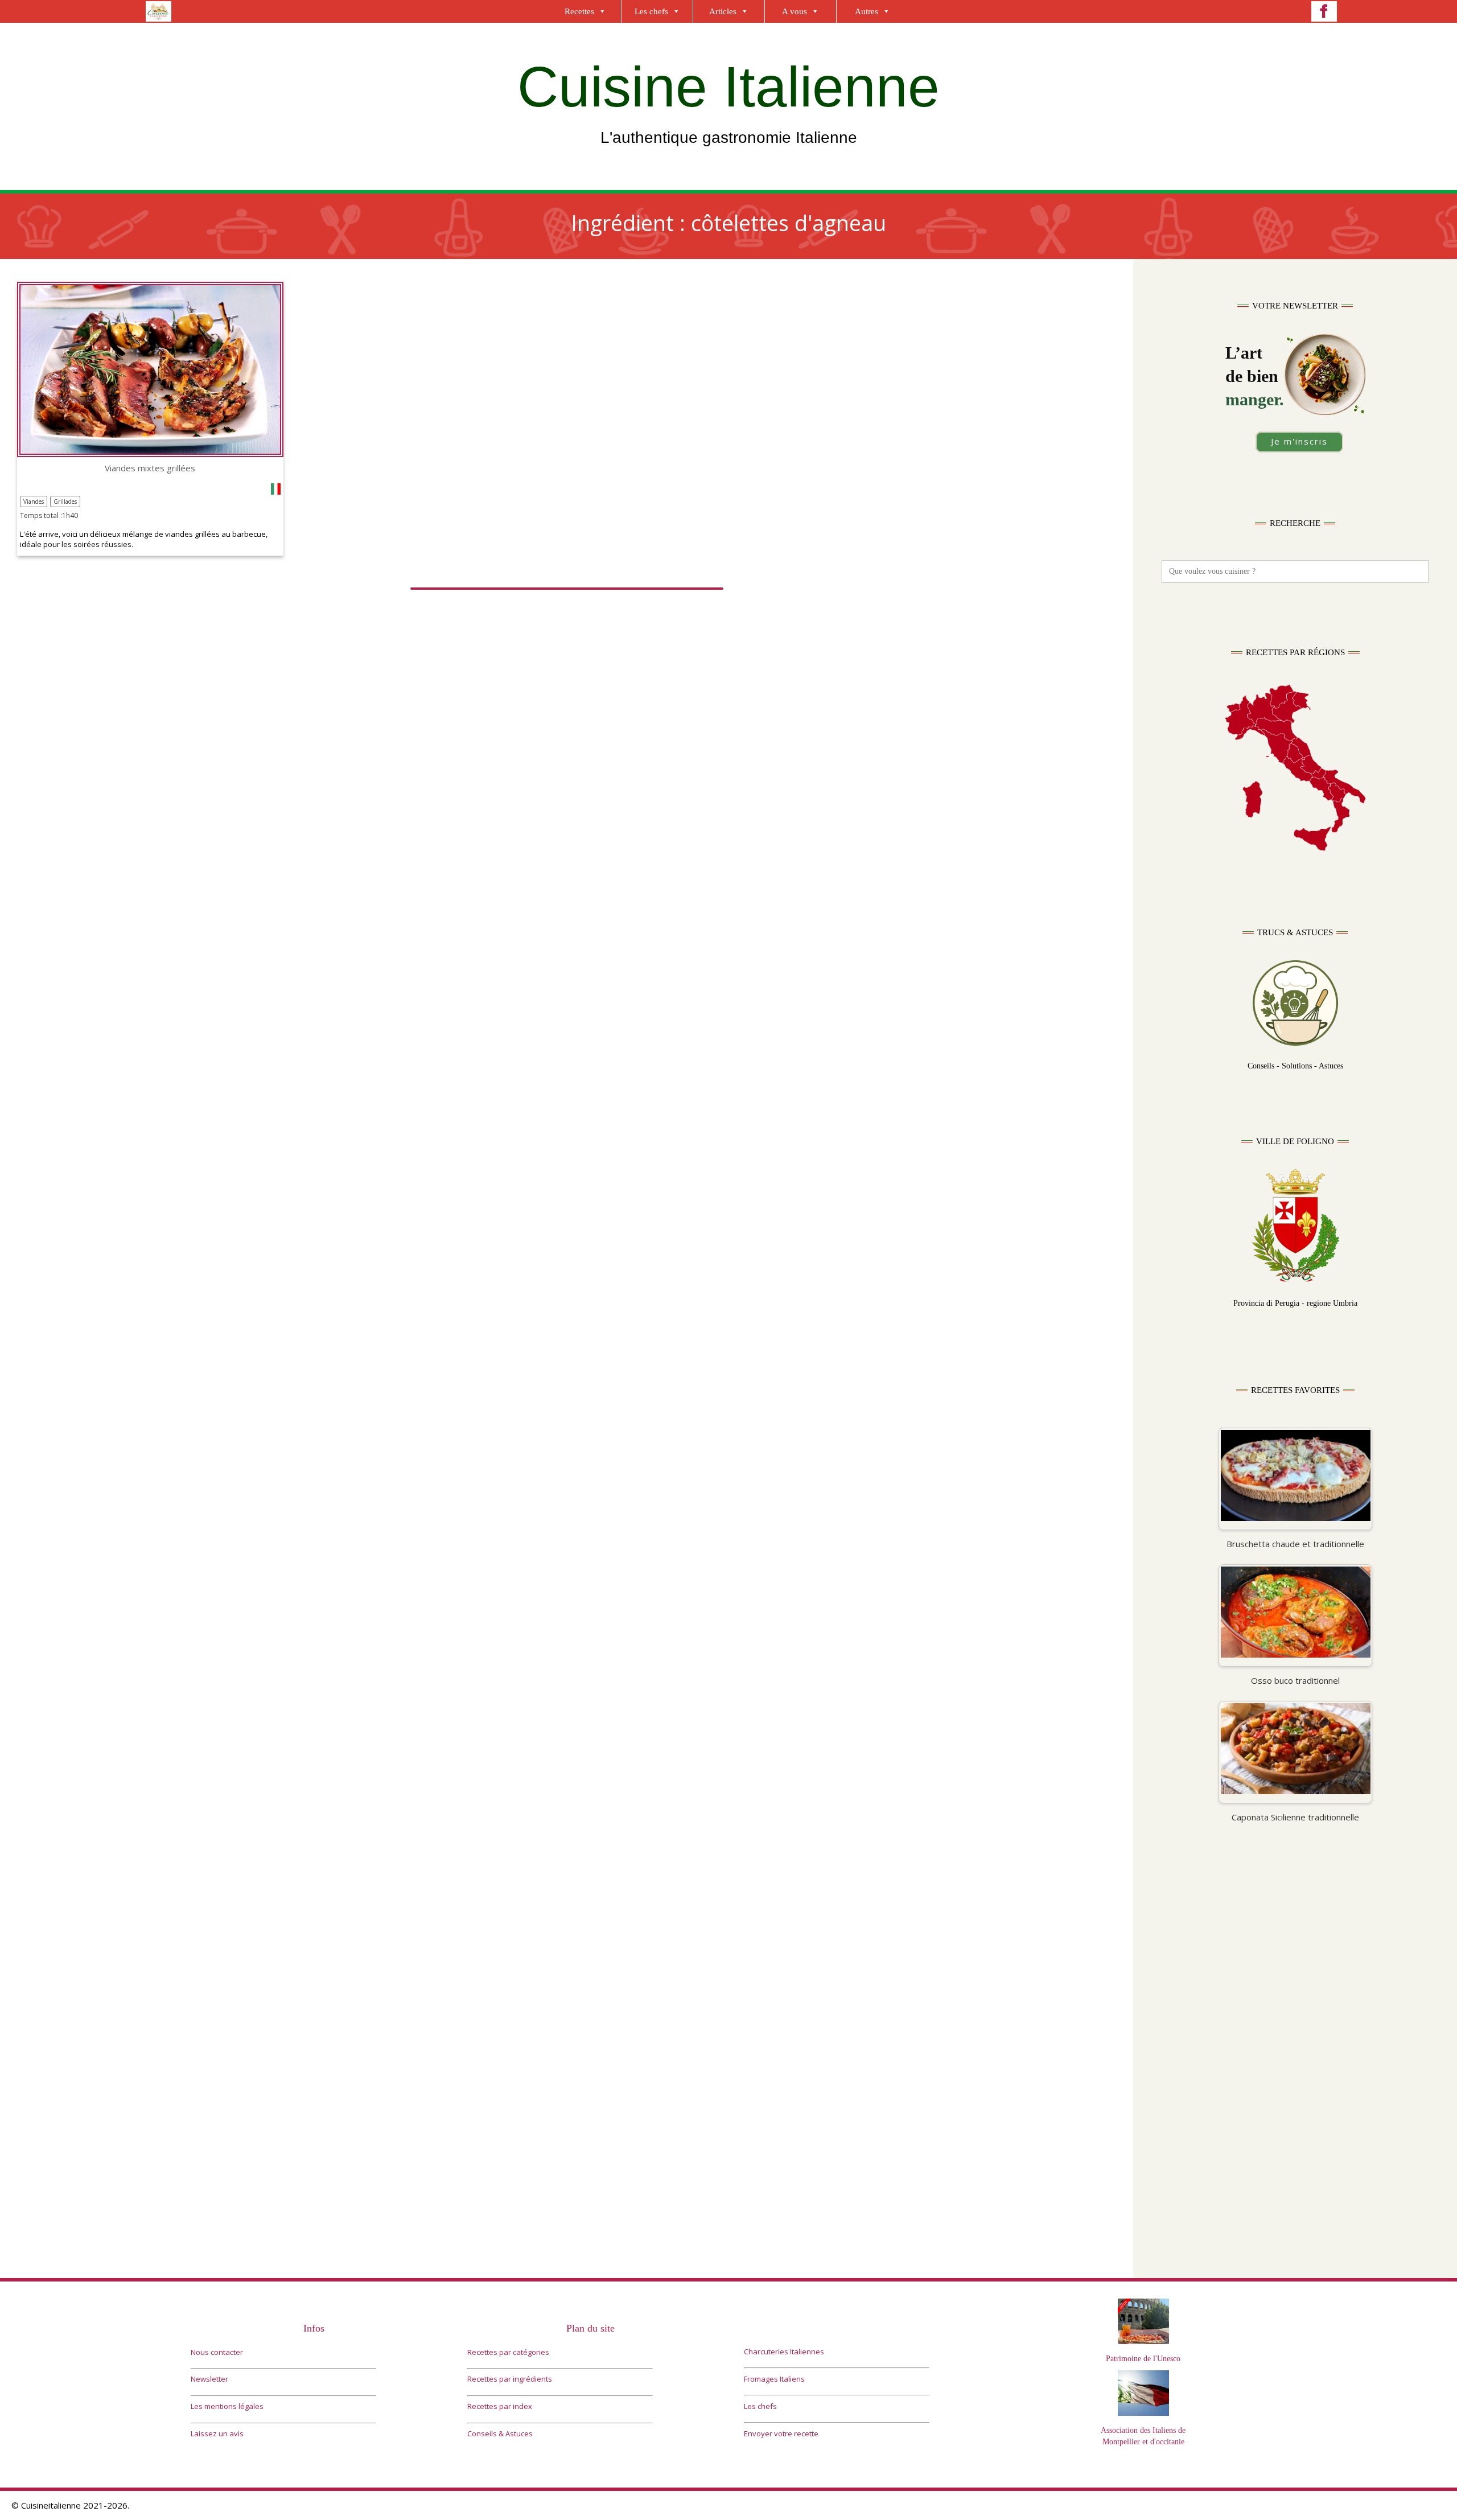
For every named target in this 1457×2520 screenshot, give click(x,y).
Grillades (65, 501)
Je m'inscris (1299, 441)
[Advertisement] (1295, 1965)
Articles (723, 11)
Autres (867, 11)
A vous (795, 11)
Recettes (579, 11)
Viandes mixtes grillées (150, 468)
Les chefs (651, 11)
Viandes (34, 501)
